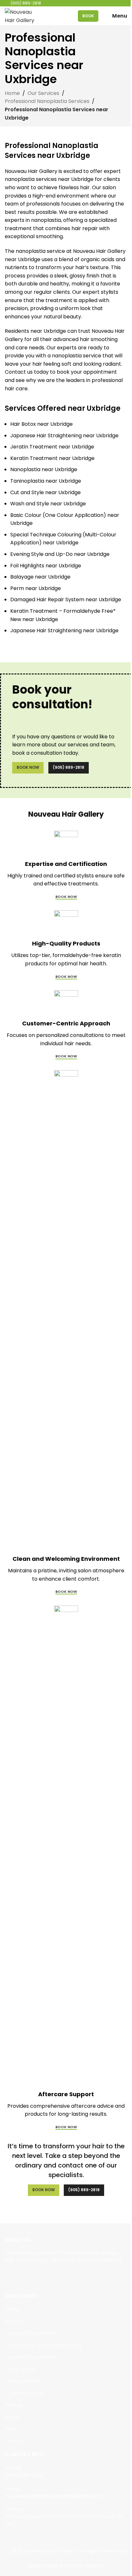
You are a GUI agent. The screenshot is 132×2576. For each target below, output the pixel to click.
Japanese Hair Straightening (45, 2346)
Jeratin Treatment (33, 2357)
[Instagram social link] (17, 2275)
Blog (10, 2429)
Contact (15, 2441)
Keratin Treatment (33, 2333)
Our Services (43, 93)
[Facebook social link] (9, 2275)
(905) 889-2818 (69, 767)
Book (88, 16)
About (12, 2417)
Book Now (28, 767)
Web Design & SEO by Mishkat (66, 2566)
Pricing (13, 2405)
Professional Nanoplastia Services (47, 101)
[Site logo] (20, 16)
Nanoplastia (25, 2381)
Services (15, 2322)
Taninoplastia (27, 2393)
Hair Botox (22, 2369)
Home (12, 93)
